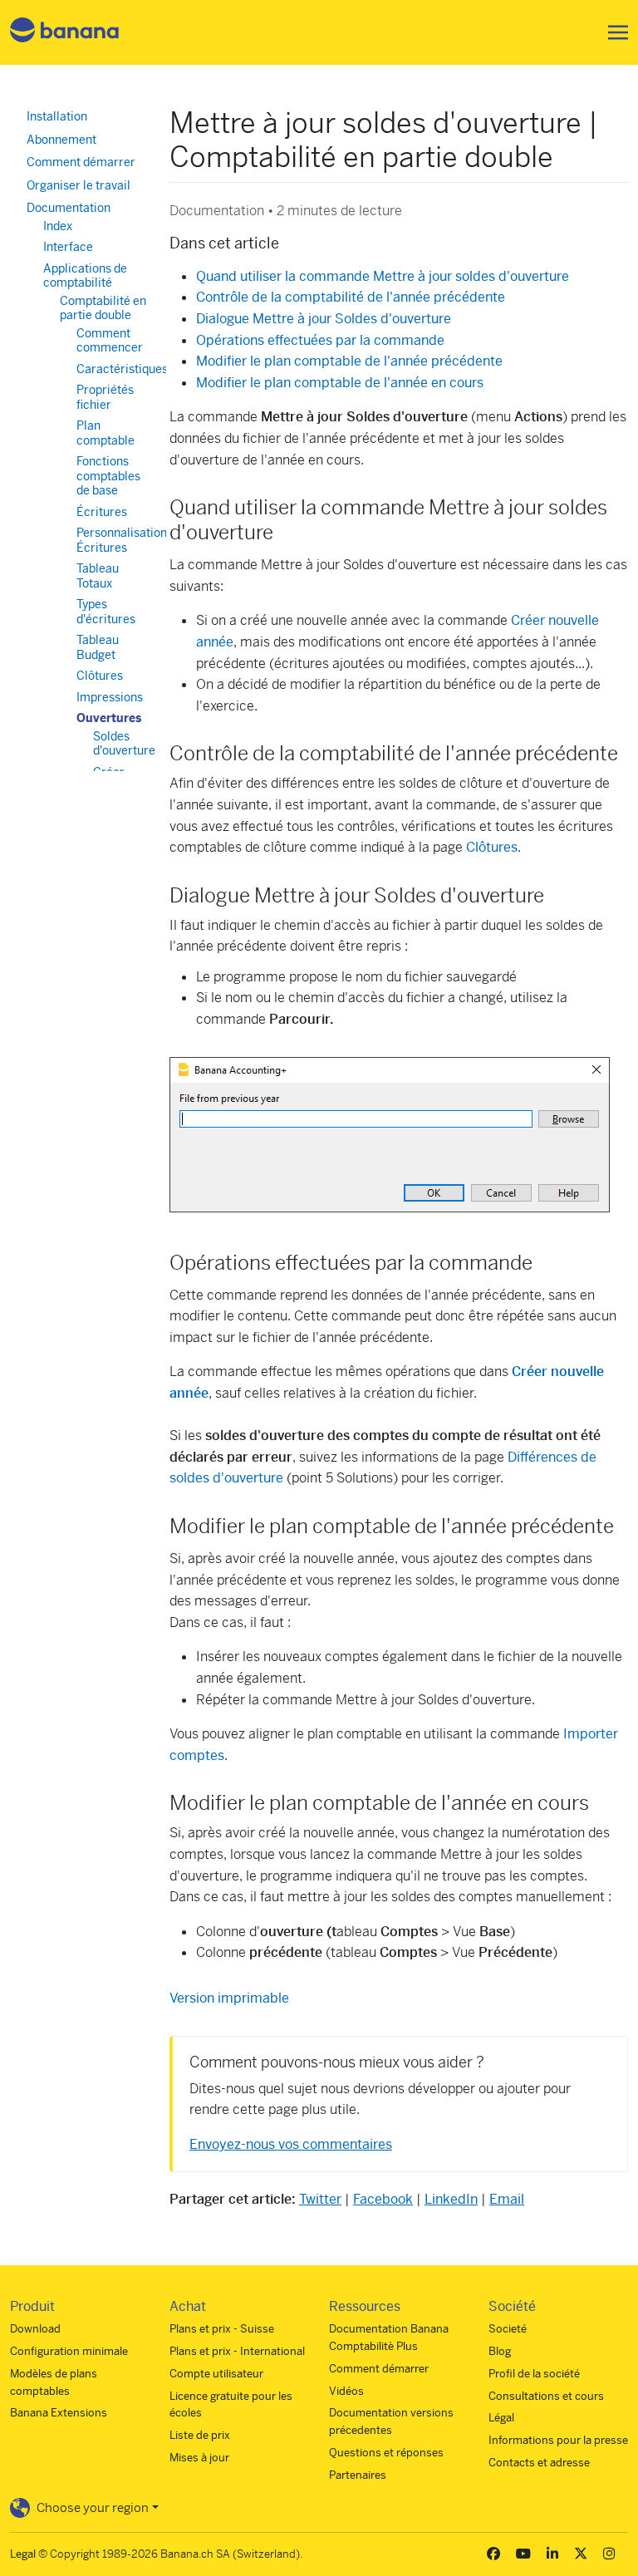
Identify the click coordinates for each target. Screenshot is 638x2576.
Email (507, 2199)
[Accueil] (65, 33)
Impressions (110, 697)
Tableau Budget (98, 647)
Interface (68, 247)
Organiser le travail (79, 185)
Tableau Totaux (98, 576)
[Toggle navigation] (613, 32)
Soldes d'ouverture (124, 744)
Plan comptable (106, 433)
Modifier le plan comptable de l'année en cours (340, 383)
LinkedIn (451, 2199)
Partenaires (358, 2475)
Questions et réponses (386, 2453)
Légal (501, 2418)
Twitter (320, 2199)
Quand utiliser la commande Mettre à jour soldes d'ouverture (383, 276)
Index (58, 226)
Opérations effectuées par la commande (320, 340)
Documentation (69, 208)
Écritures (102, 512)
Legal (23, 2554)
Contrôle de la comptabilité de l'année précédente (351, 297)
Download (35, 2329)
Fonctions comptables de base (108, 476)
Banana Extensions (59, 2413)
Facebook (383, 2199)
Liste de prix (200, 2435)
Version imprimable (229, 1998)
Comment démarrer (81, 162)
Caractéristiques (122, 369)
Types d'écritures (106, 612)
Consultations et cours (546, 2396)
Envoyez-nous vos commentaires (291, 2144)
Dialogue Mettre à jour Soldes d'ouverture (324, 319)
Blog (500, 2351)
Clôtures (492, 847)
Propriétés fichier (105, 397)
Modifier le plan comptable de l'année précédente (349, 361)
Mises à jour (199, 2458)
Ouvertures (109, 718)
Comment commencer (110, 341)
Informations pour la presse (558, 2440)
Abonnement (61, 140)
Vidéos (346, 2391)
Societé (508, 2329)
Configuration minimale (69, 2351)
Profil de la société (534, 2374)
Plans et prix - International (237, 2351)
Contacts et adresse (539, 2463)
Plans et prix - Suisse (222, 2329)
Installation (57, 116)
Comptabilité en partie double (103, 308)
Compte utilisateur (216, 2374)
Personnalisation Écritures (122, 540)
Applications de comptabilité (85, 276)
